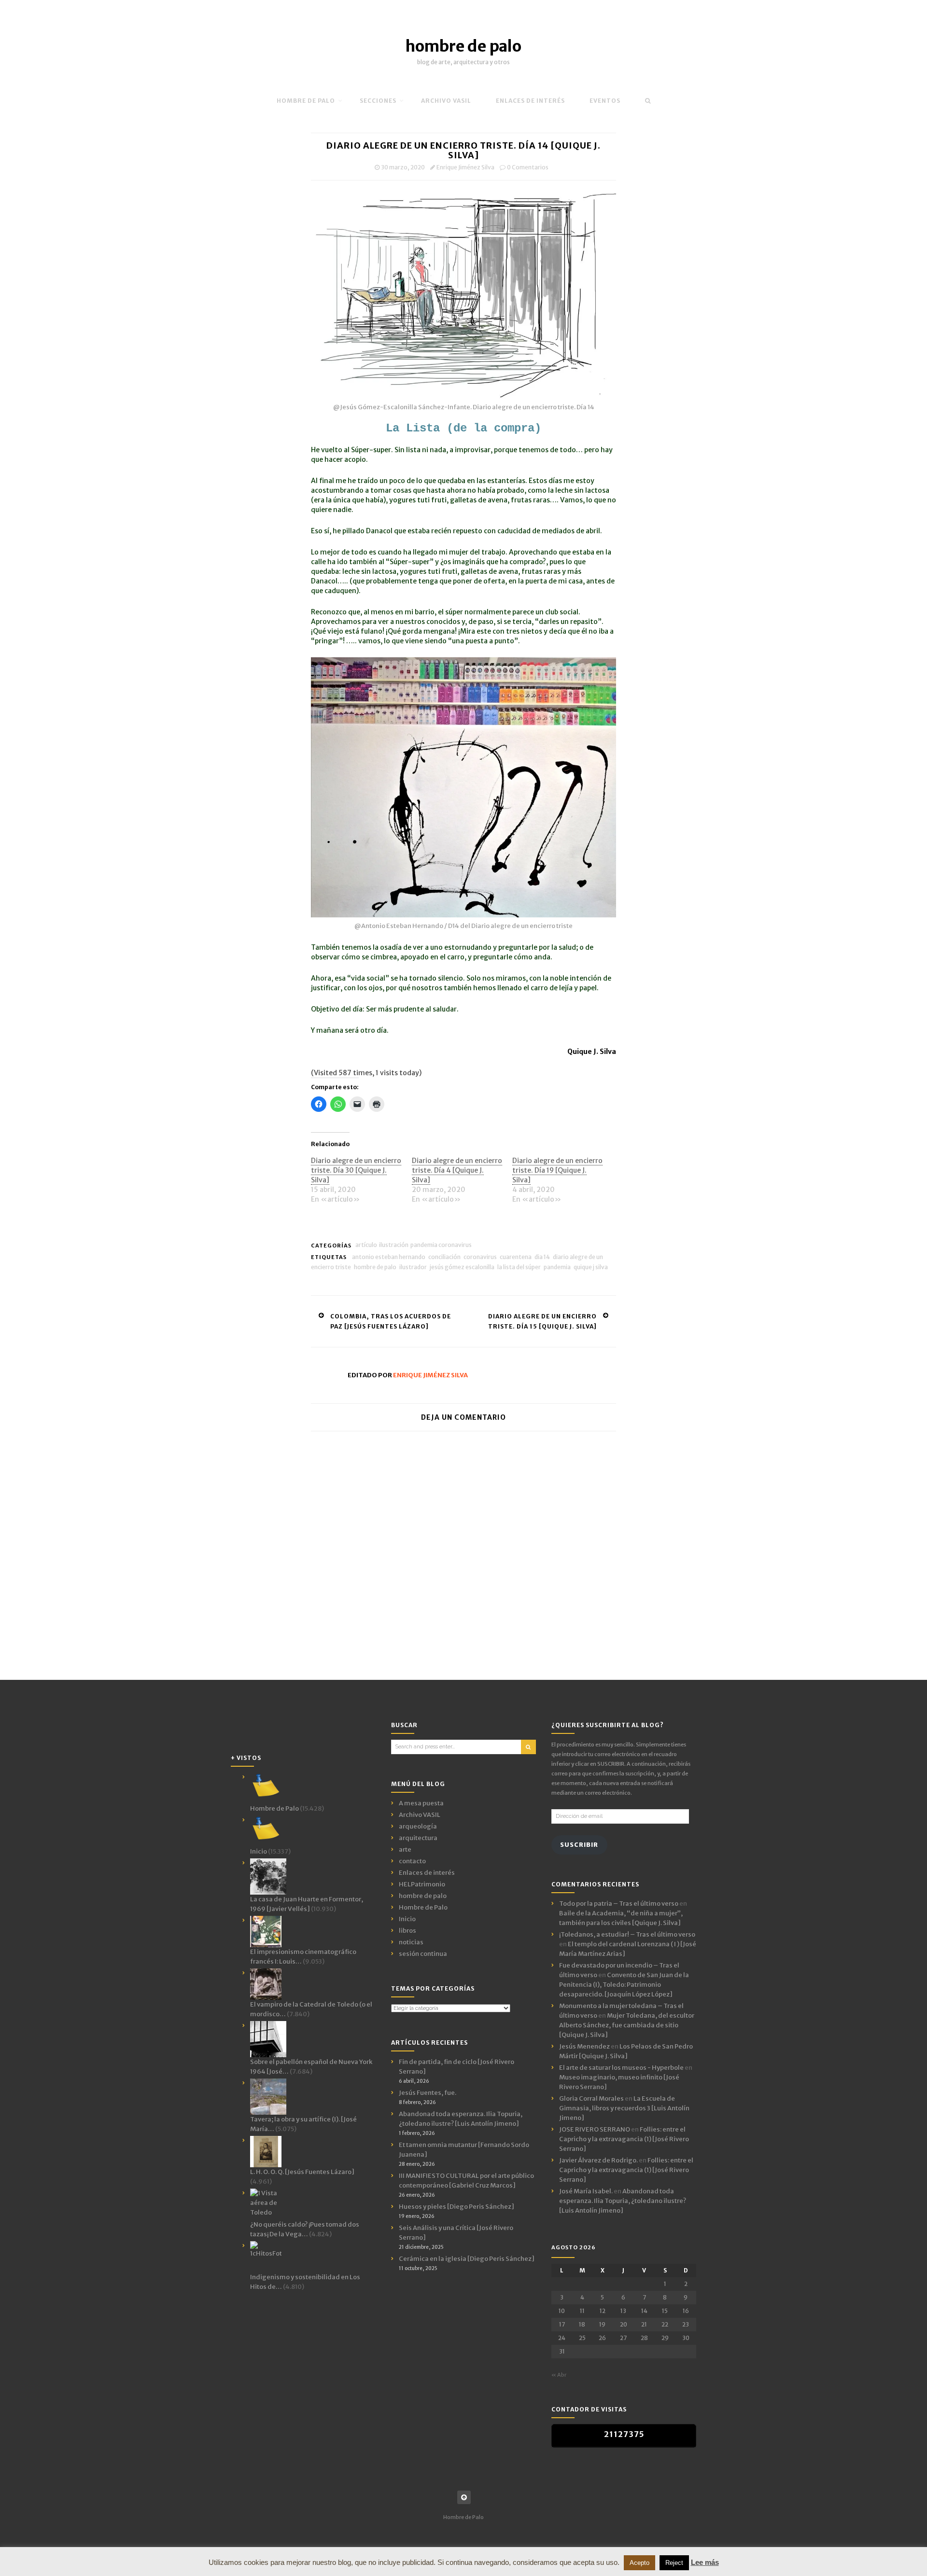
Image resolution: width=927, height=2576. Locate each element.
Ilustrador (413, 1267)
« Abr (559, 2375)
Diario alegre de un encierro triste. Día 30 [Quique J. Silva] (356, 1170)
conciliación (444, 1257)
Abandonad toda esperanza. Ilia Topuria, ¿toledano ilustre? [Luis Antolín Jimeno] (623, 2201)
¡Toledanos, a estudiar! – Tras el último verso (627, 1934)
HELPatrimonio (422, 1884)
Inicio (407, 1919)
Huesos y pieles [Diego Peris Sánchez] (456, 2207)
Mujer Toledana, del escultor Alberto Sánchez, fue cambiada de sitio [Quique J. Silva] (627, 2025)
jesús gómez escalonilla (462, 1267)
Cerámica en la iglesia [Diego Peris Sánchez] (467, 2259)
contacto (412, 1861)
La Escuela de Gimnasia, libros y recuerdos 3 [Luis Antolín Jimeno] (624, 2108)
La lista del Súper (519, 1267)
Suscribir (579, 1845)
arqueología (418, 1826)
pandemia (557, 1267)
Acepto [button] (639, 2563)
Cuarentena (516, 1257)
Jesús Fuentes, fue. (428, 2093)
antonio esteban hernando (389, 1257)
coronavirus (480, 1257)
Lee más (705, 2562)
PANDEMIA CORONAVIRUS (441, 1245)
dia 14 (542, 1257)
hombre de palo (463, 46)
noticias (411, 1942)
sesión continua (423, 1954)
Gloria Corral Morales (591, 2098)
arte (405, 1849)
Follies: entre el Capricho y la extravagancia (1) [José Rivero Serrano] (624, 2139)
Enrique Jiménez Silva (465, 167)
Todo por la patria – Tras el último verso (619, 1904)
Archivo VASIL (420, 1815)
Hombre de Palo (306, 101)
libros (407, 1931)
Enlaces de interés (530, 101)
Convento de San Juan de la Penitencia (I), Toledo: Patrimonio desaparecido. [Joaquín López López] (624, 1985)
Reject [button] (674, 2563)
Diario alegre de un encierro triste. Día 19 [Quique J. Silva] (557, 1170)
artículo (366, 1245)
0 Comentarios (528, 167)
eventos (605, 101)
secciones (378, 101)
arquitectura (418, 1838)
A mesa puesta (421, 1803)
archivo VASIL (446, 101)
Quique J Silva (591, 1267)
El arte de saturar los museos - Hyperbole (621, 2068)
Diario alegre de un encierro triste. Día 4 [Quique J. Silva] (457, 1170)
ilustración (394, 1245)
